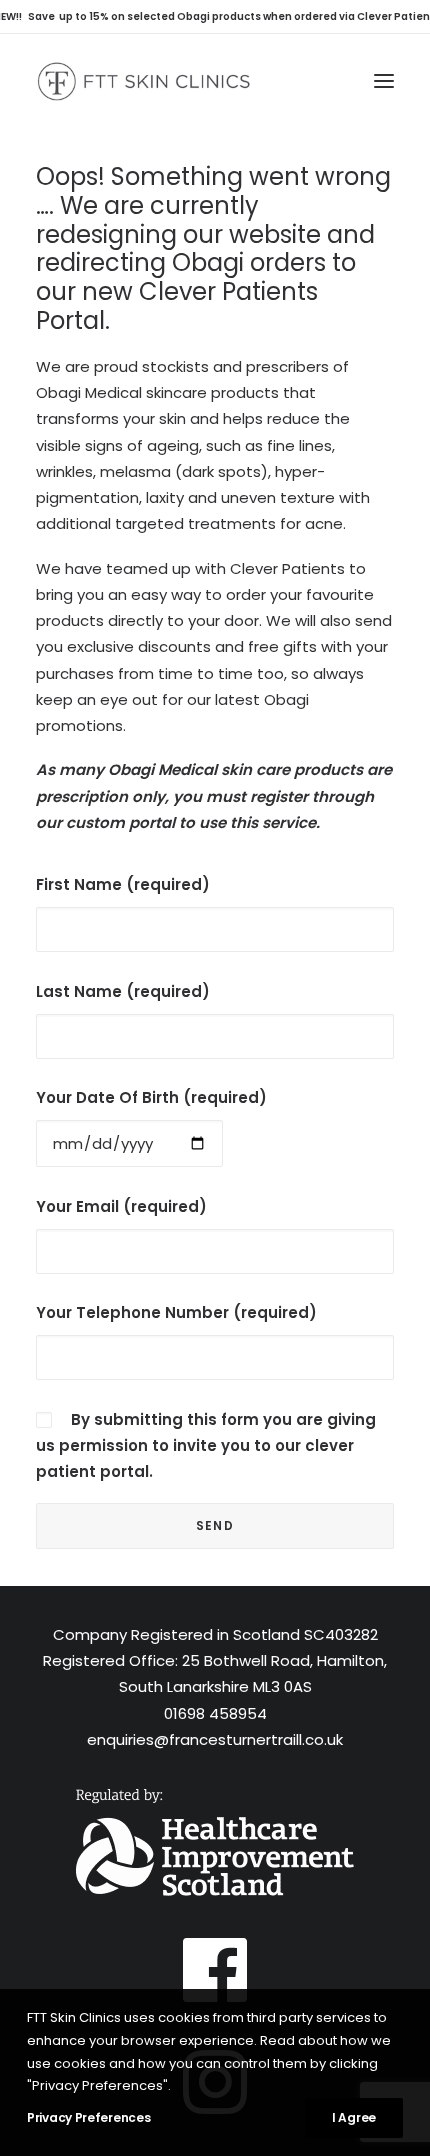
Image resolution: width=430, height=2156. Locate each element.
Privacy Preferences (88, 2117)
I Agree (354, 2117)
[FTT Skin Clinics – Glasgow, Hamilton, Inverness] (143, 81)
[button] (384, 81)
